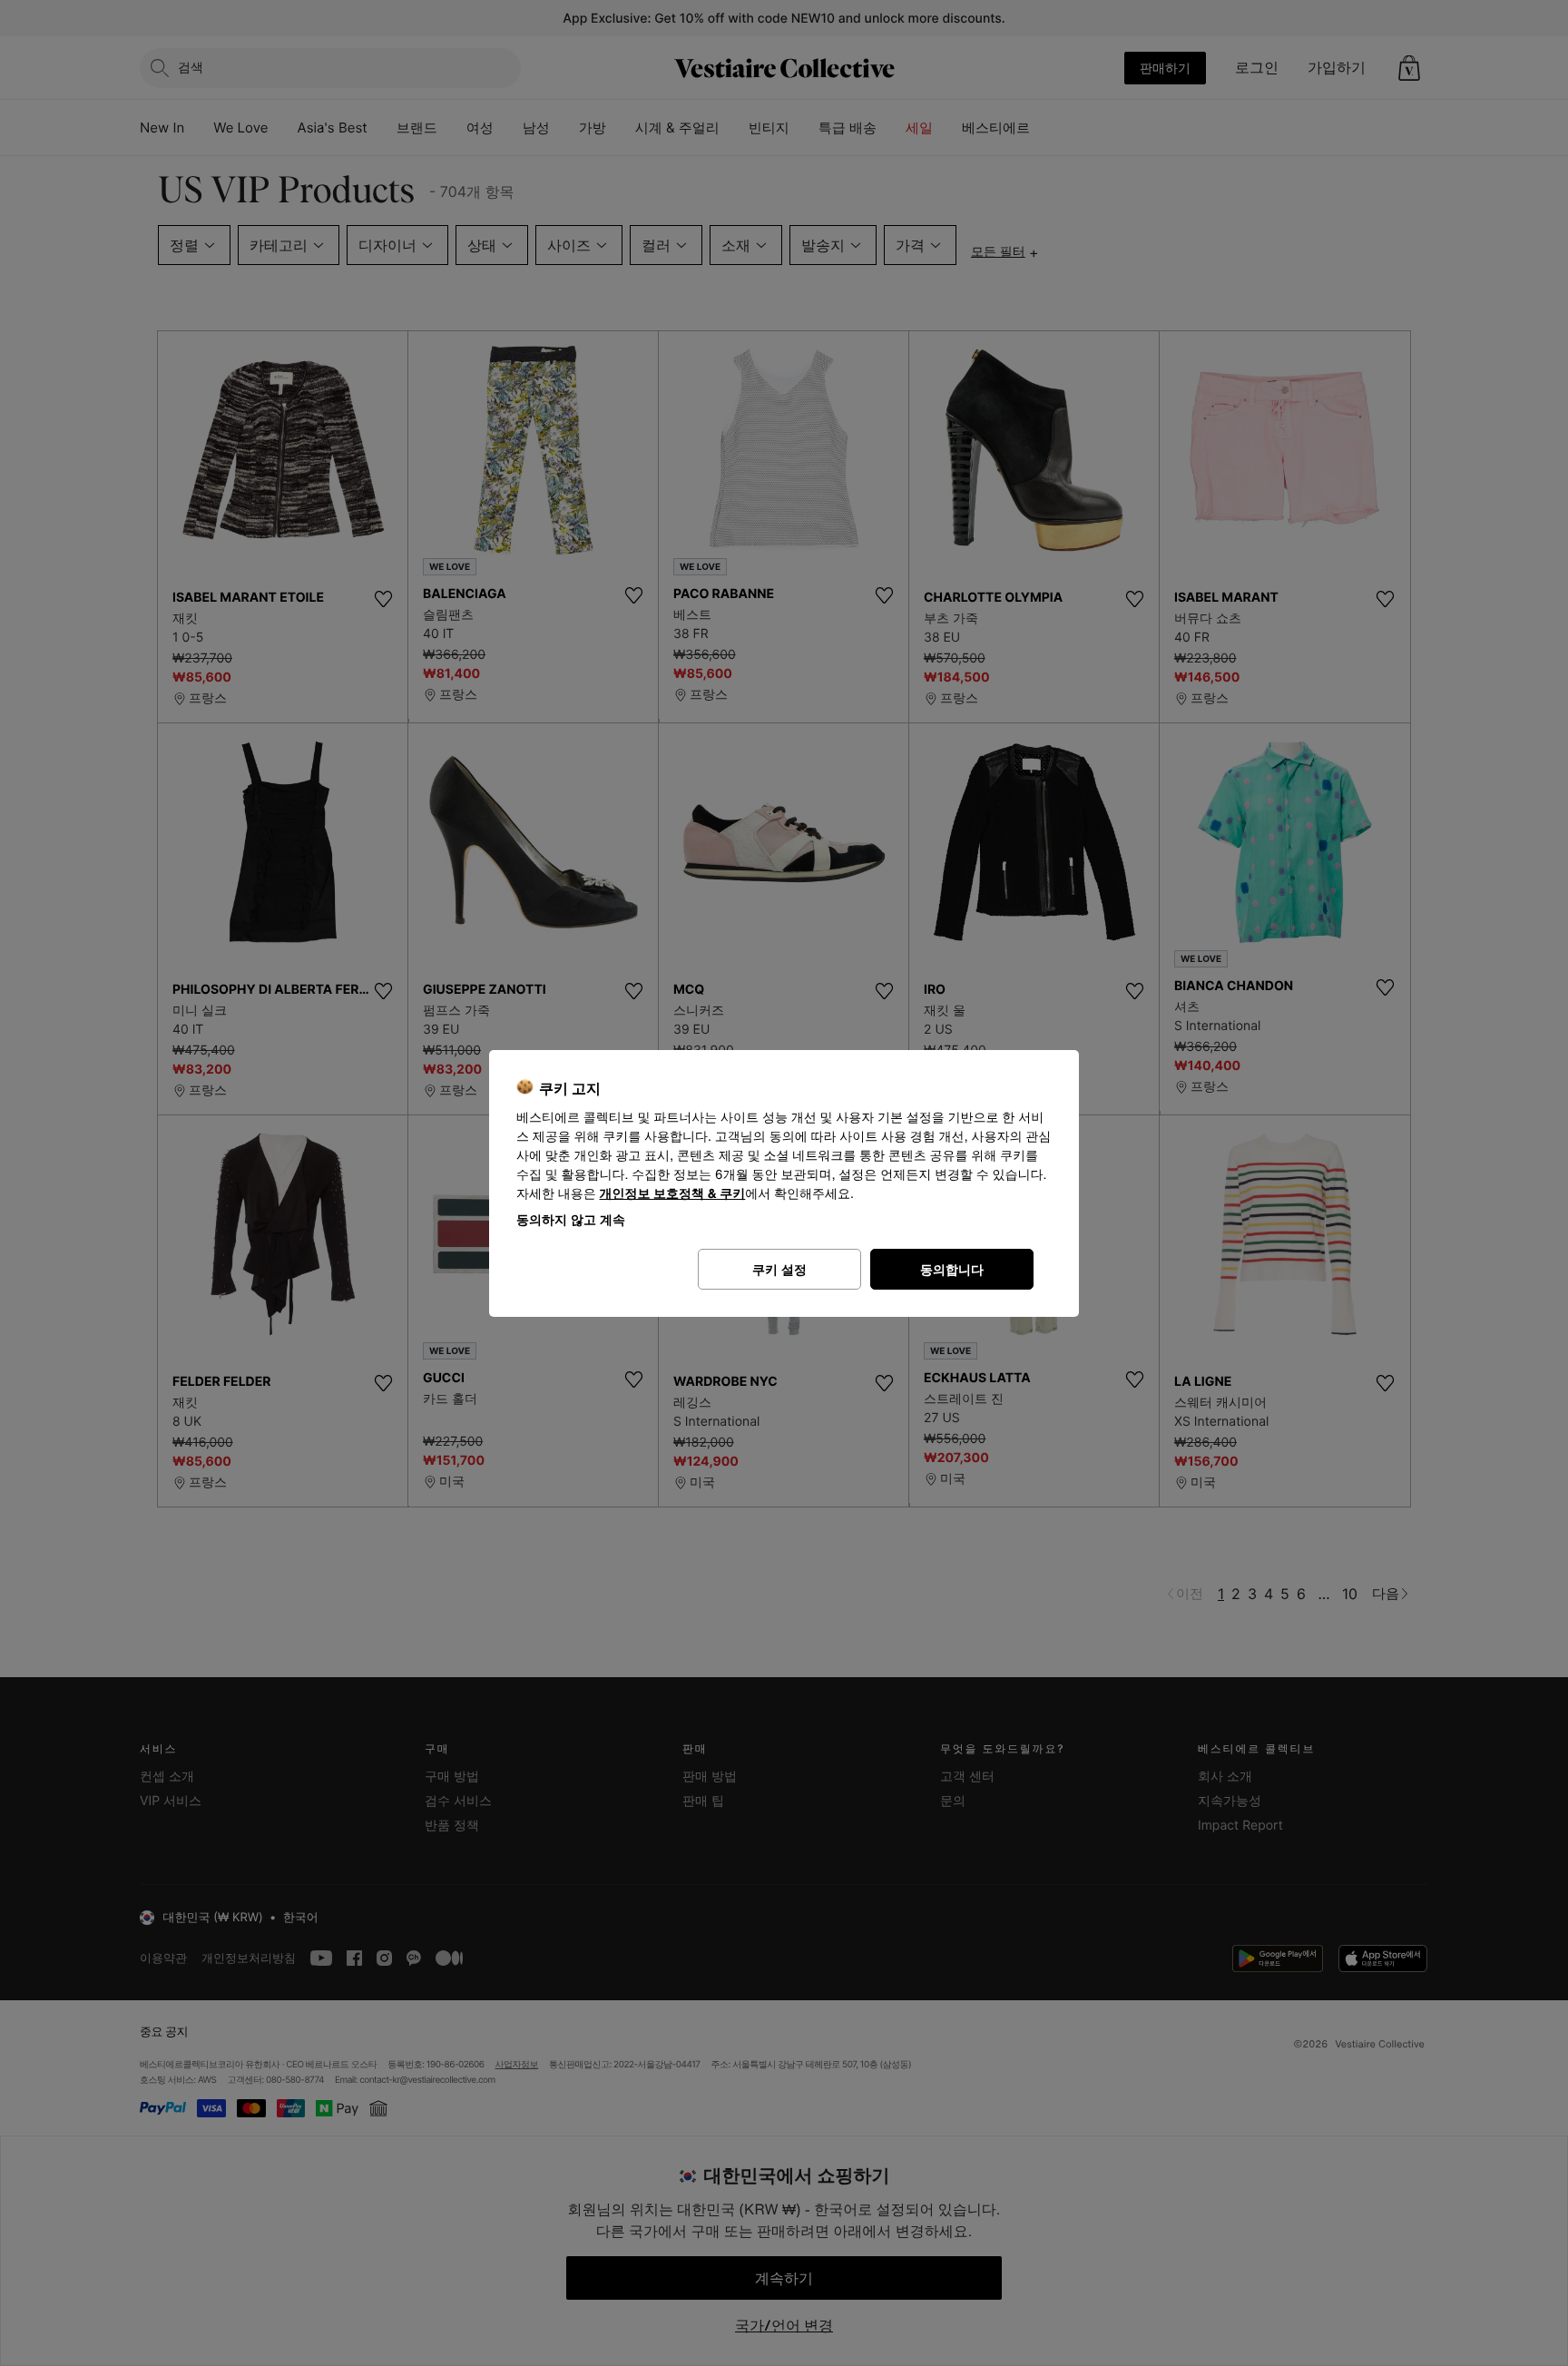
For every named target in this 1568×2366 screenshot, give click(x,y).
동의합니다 (952, 1269)
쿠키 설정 (779, 1269)
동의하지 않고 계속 (571, 1219)
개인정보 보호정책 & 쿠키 (673, 1194)
